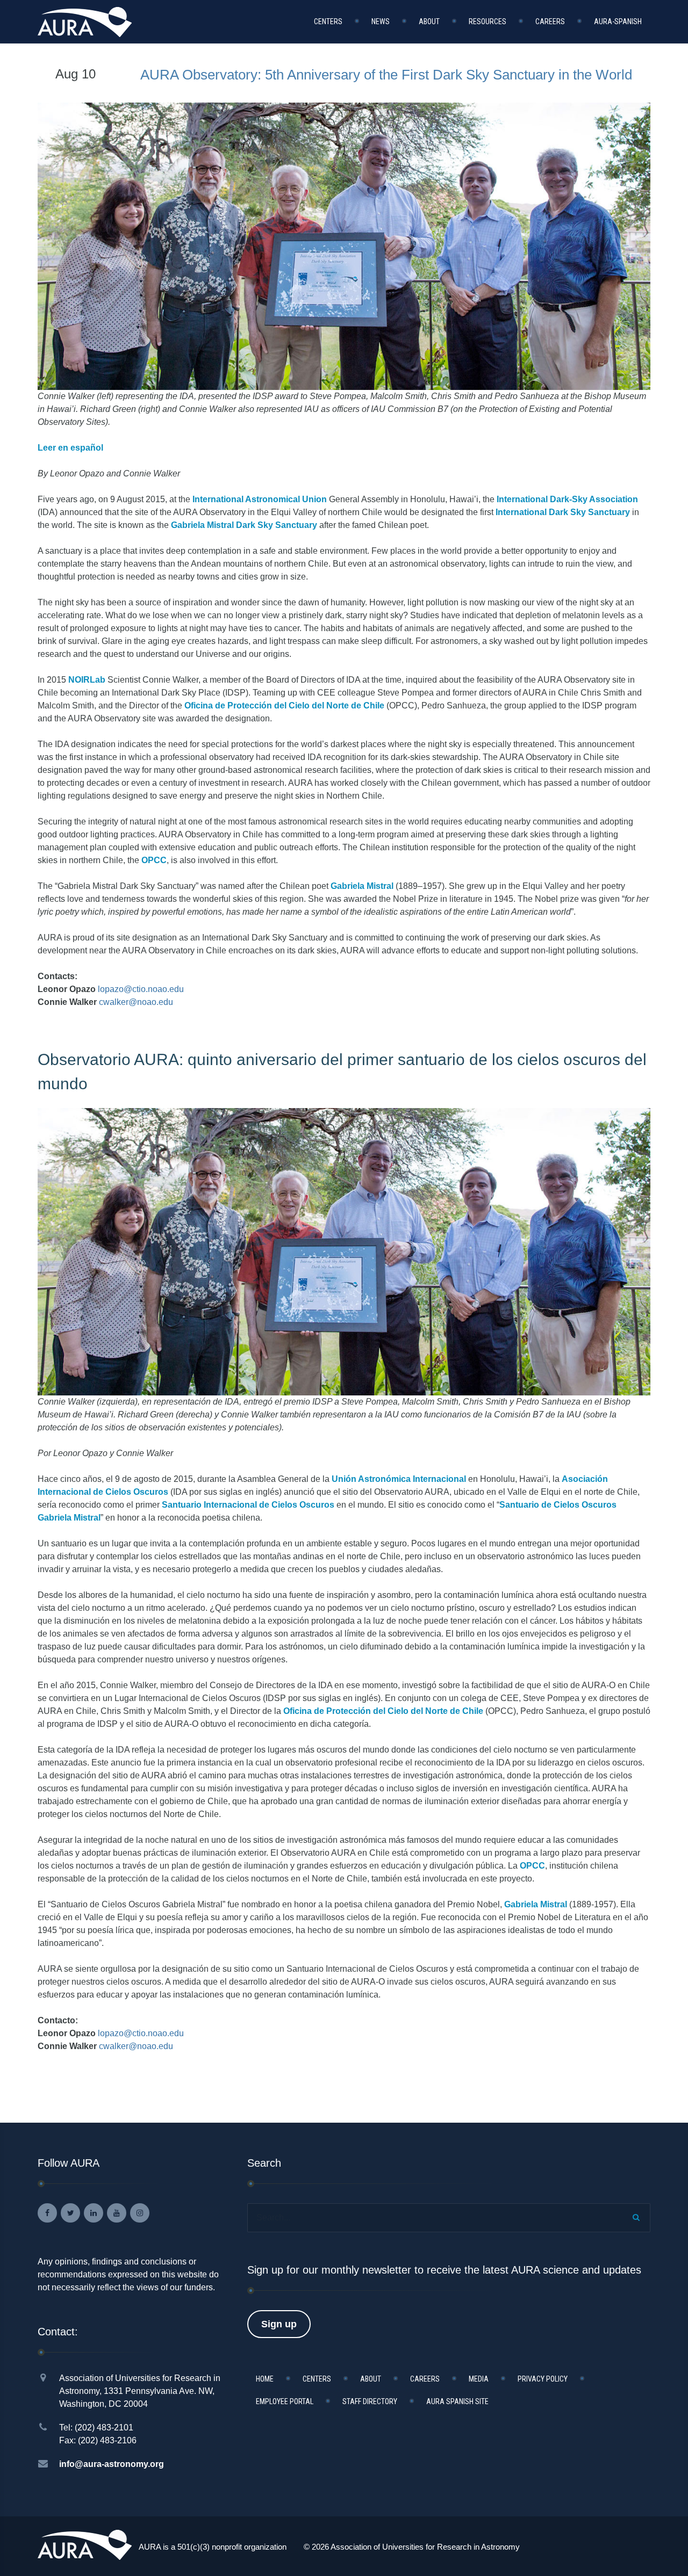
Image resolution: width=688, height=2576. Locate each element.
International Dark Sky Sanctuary (562, 512)
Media (479, 2379)
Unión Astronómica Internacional (399, 1479)
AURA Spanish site (457, 2401)
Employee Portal (285, 2401)
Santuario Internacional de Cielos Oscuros (248, 1505)
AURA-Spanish (618, 21)
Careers (550, 21)
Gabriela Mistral (362, 886)
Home (265, 2379)
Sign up (279, 2324)
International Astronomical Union (259, 499)
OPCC (154, 860)
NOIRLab (87, 680)
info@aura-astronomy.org (112, 2464)
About (429, 21)
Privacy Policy (543, 2379)
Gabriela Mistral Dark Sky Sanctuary (244, 525)
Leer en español (70, 448)
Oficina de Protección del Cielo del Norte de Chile (284, 705)
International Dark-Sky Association (566, 499)
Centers (328, 21)
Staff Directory (370, 2401)
